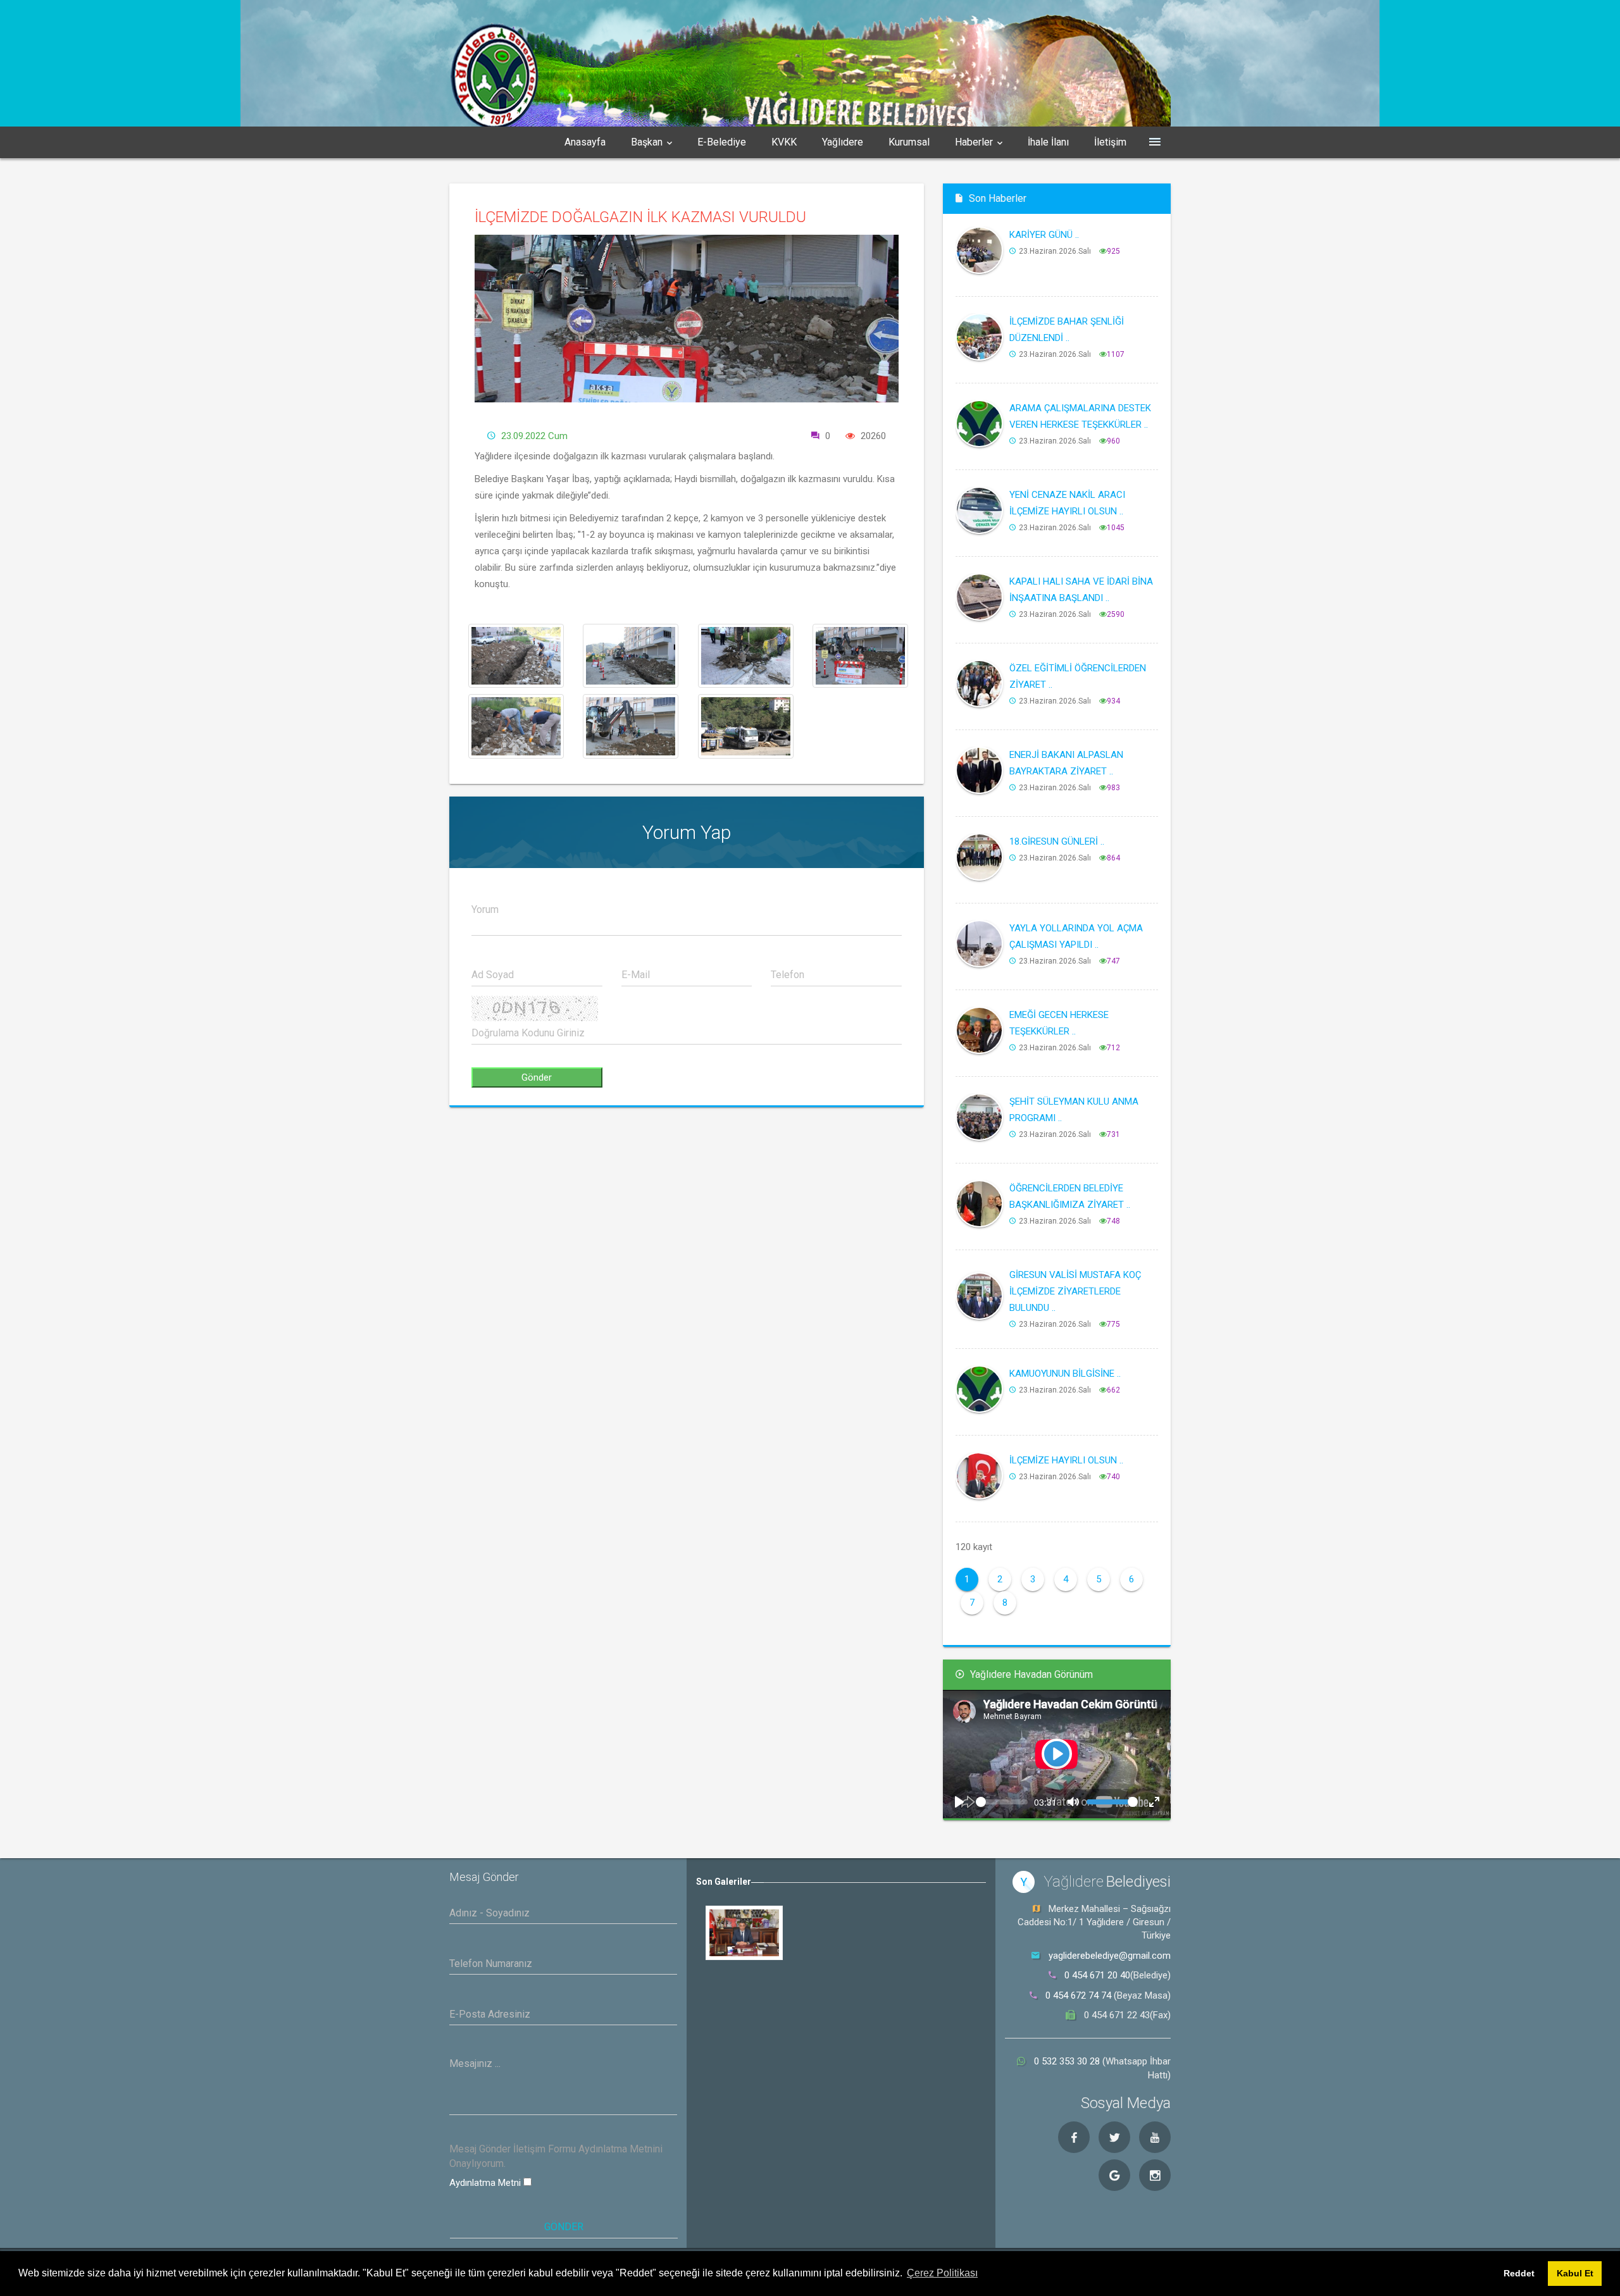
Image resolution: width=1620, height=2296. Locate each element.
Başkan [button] (647, 142)
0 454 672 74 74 (1078, 1995)
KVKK (784, 142)
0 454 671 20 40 (1097, 1975)
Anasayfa (585, 142)
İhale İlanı (1048, 142)
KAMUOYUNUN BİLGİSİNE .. (1065, 1374)
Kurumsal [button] (909, 142)
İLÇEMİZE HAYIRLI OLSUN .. (1066, 1460)
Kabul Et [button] (1575, 2273)
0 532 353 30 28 (1068, 2061)
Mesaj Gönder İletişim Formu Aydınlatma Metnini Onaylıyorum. (556, 2156)
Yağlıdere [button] (843, 142)
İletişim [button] (1110, 142)
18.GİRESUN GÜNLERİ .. (1057, 841)
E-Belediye (722, 142)
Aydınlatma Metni (486, 2183)
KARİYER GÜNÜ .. (1044, 235)
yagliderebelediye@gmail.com (1110, 1956)
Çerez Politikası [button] (942, 2273)
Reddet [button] (1519, 2273)
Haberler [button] (974, 142)
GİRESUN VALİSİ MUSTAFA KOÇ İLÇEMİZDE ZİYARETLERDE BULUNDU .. (1075, 1291)
